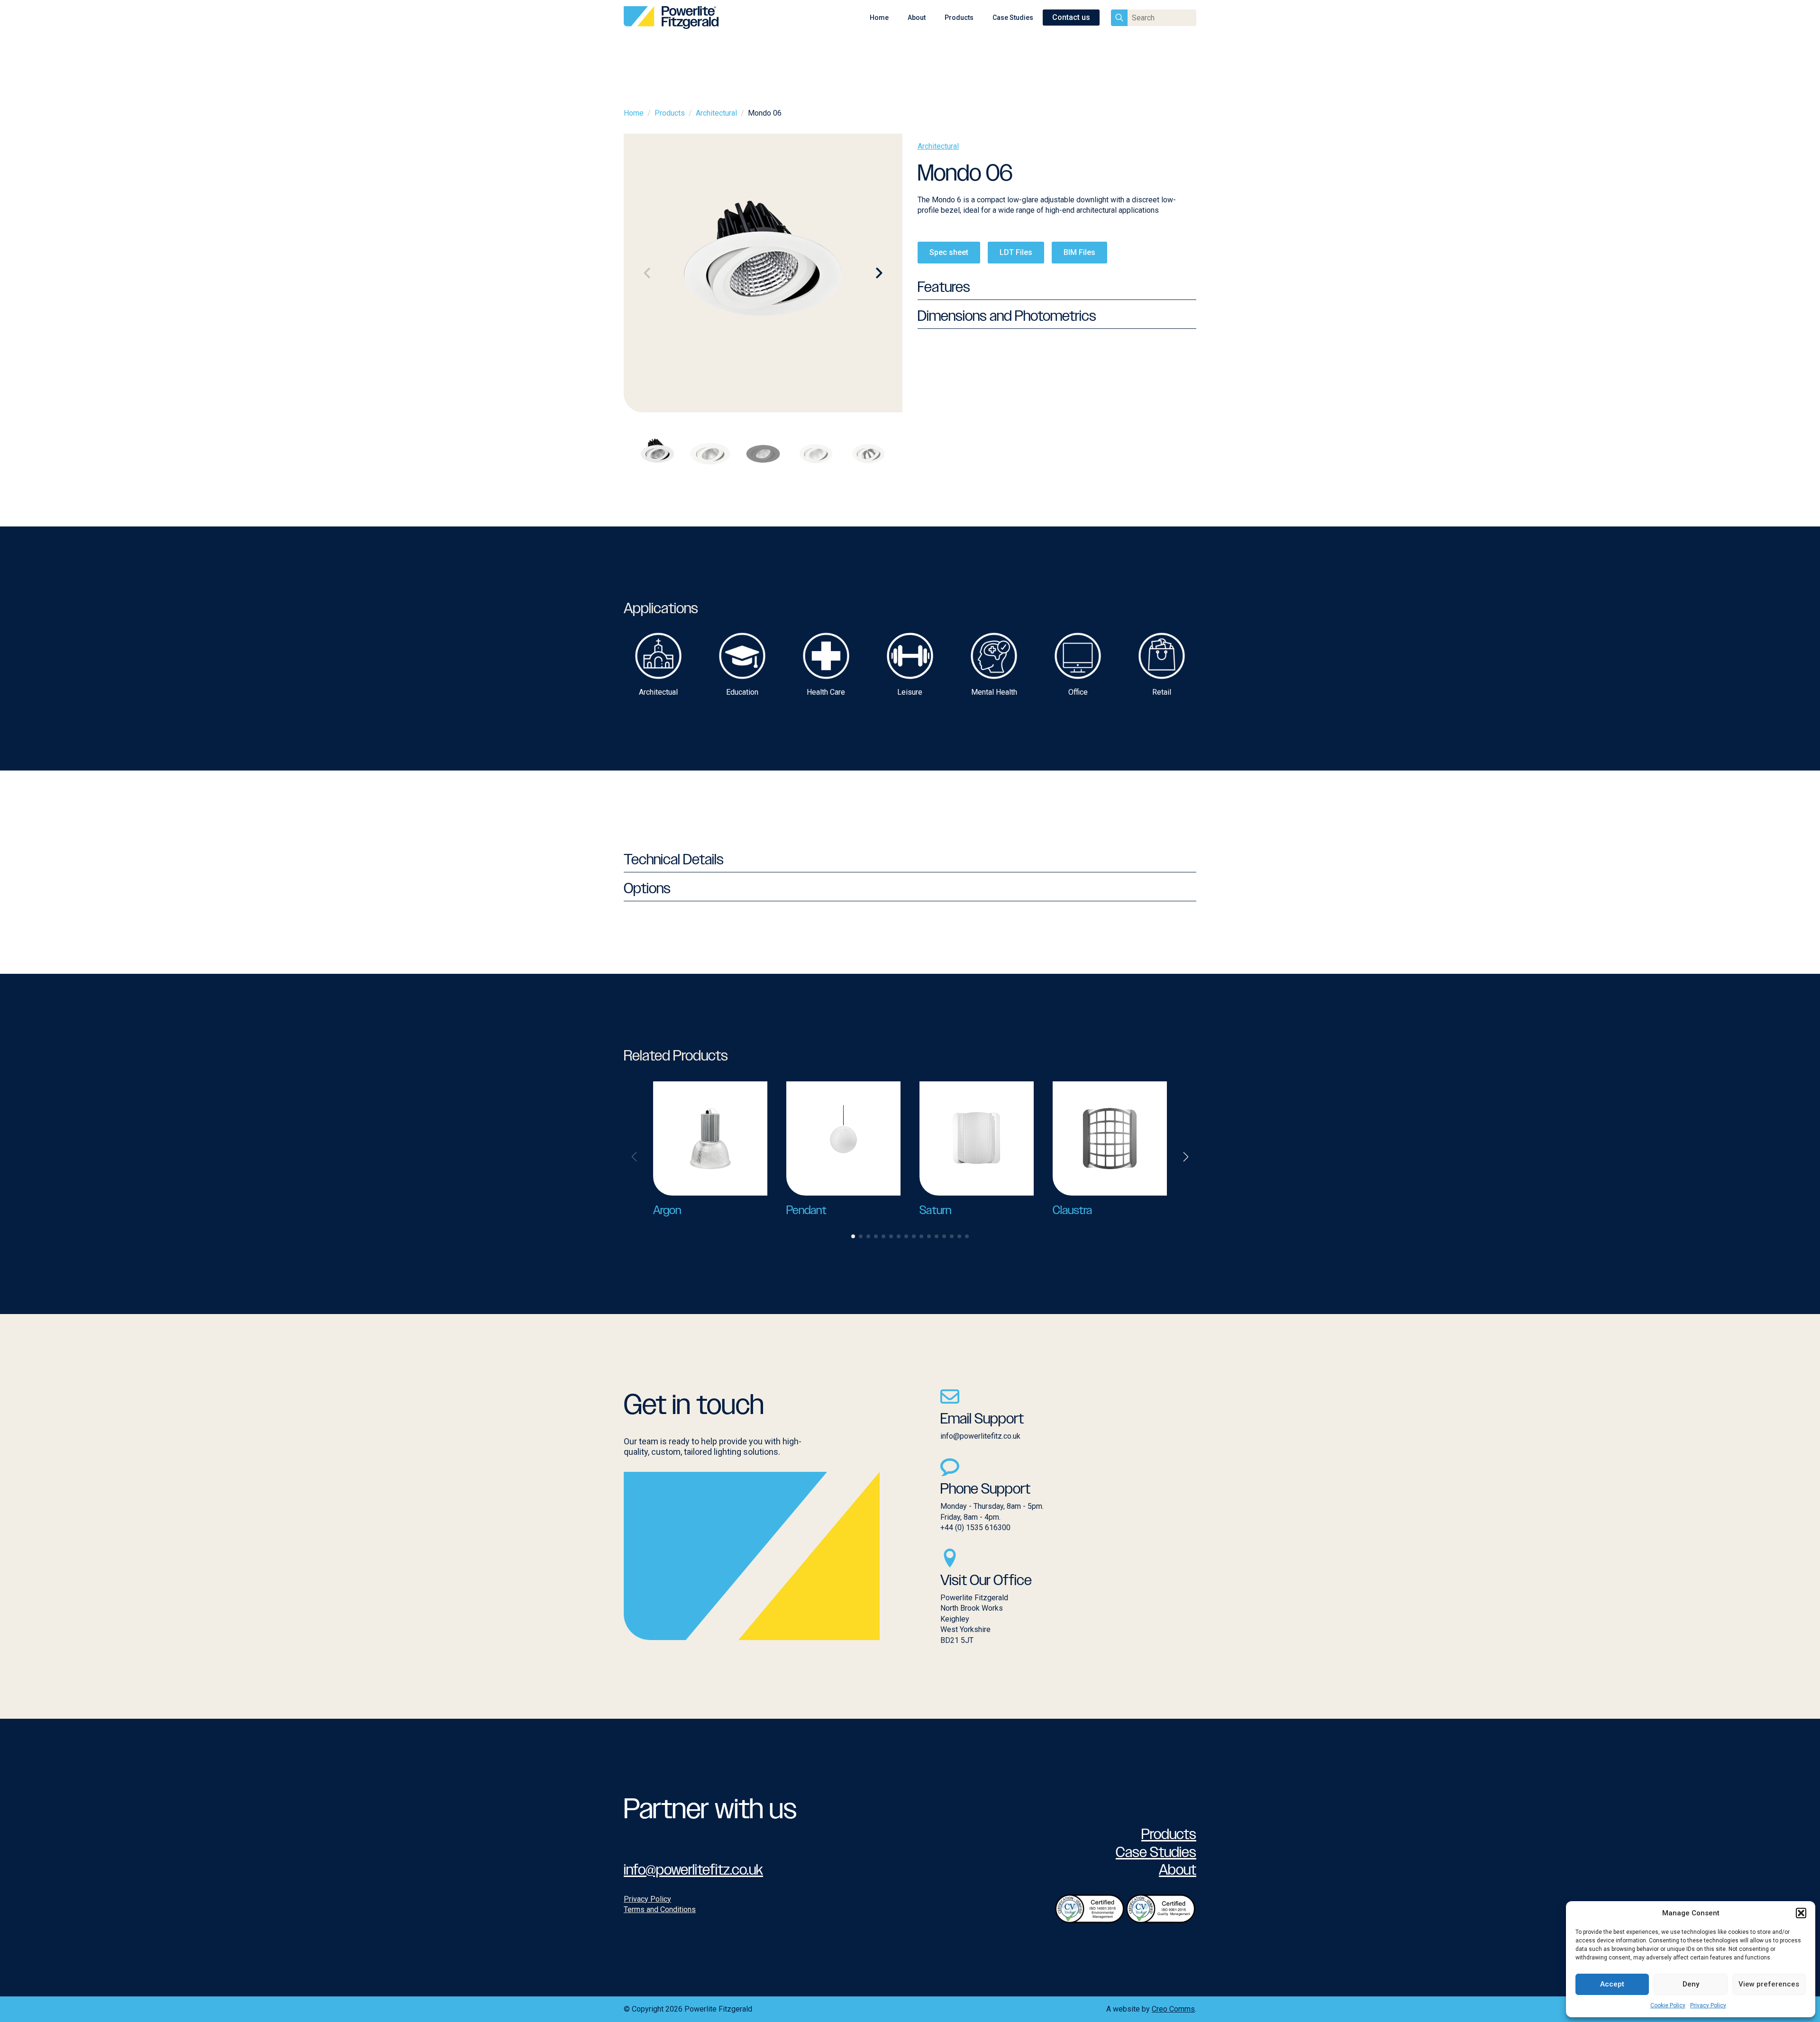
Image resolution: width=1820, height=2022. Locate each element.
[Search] (1119, 18)
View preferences (1769, 1984)
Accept (1612, 1984)
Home (879, 18)
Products (959, 18)
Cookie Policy (1668, 2005)
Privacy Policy (1708, 2005)
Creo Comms (1173, 2009)
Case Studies (1013, 18)
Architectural (716, 113)
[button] (1801, 1913)
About (917, 18)
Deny (1691, 1984)
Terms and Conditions (660, 1909)
